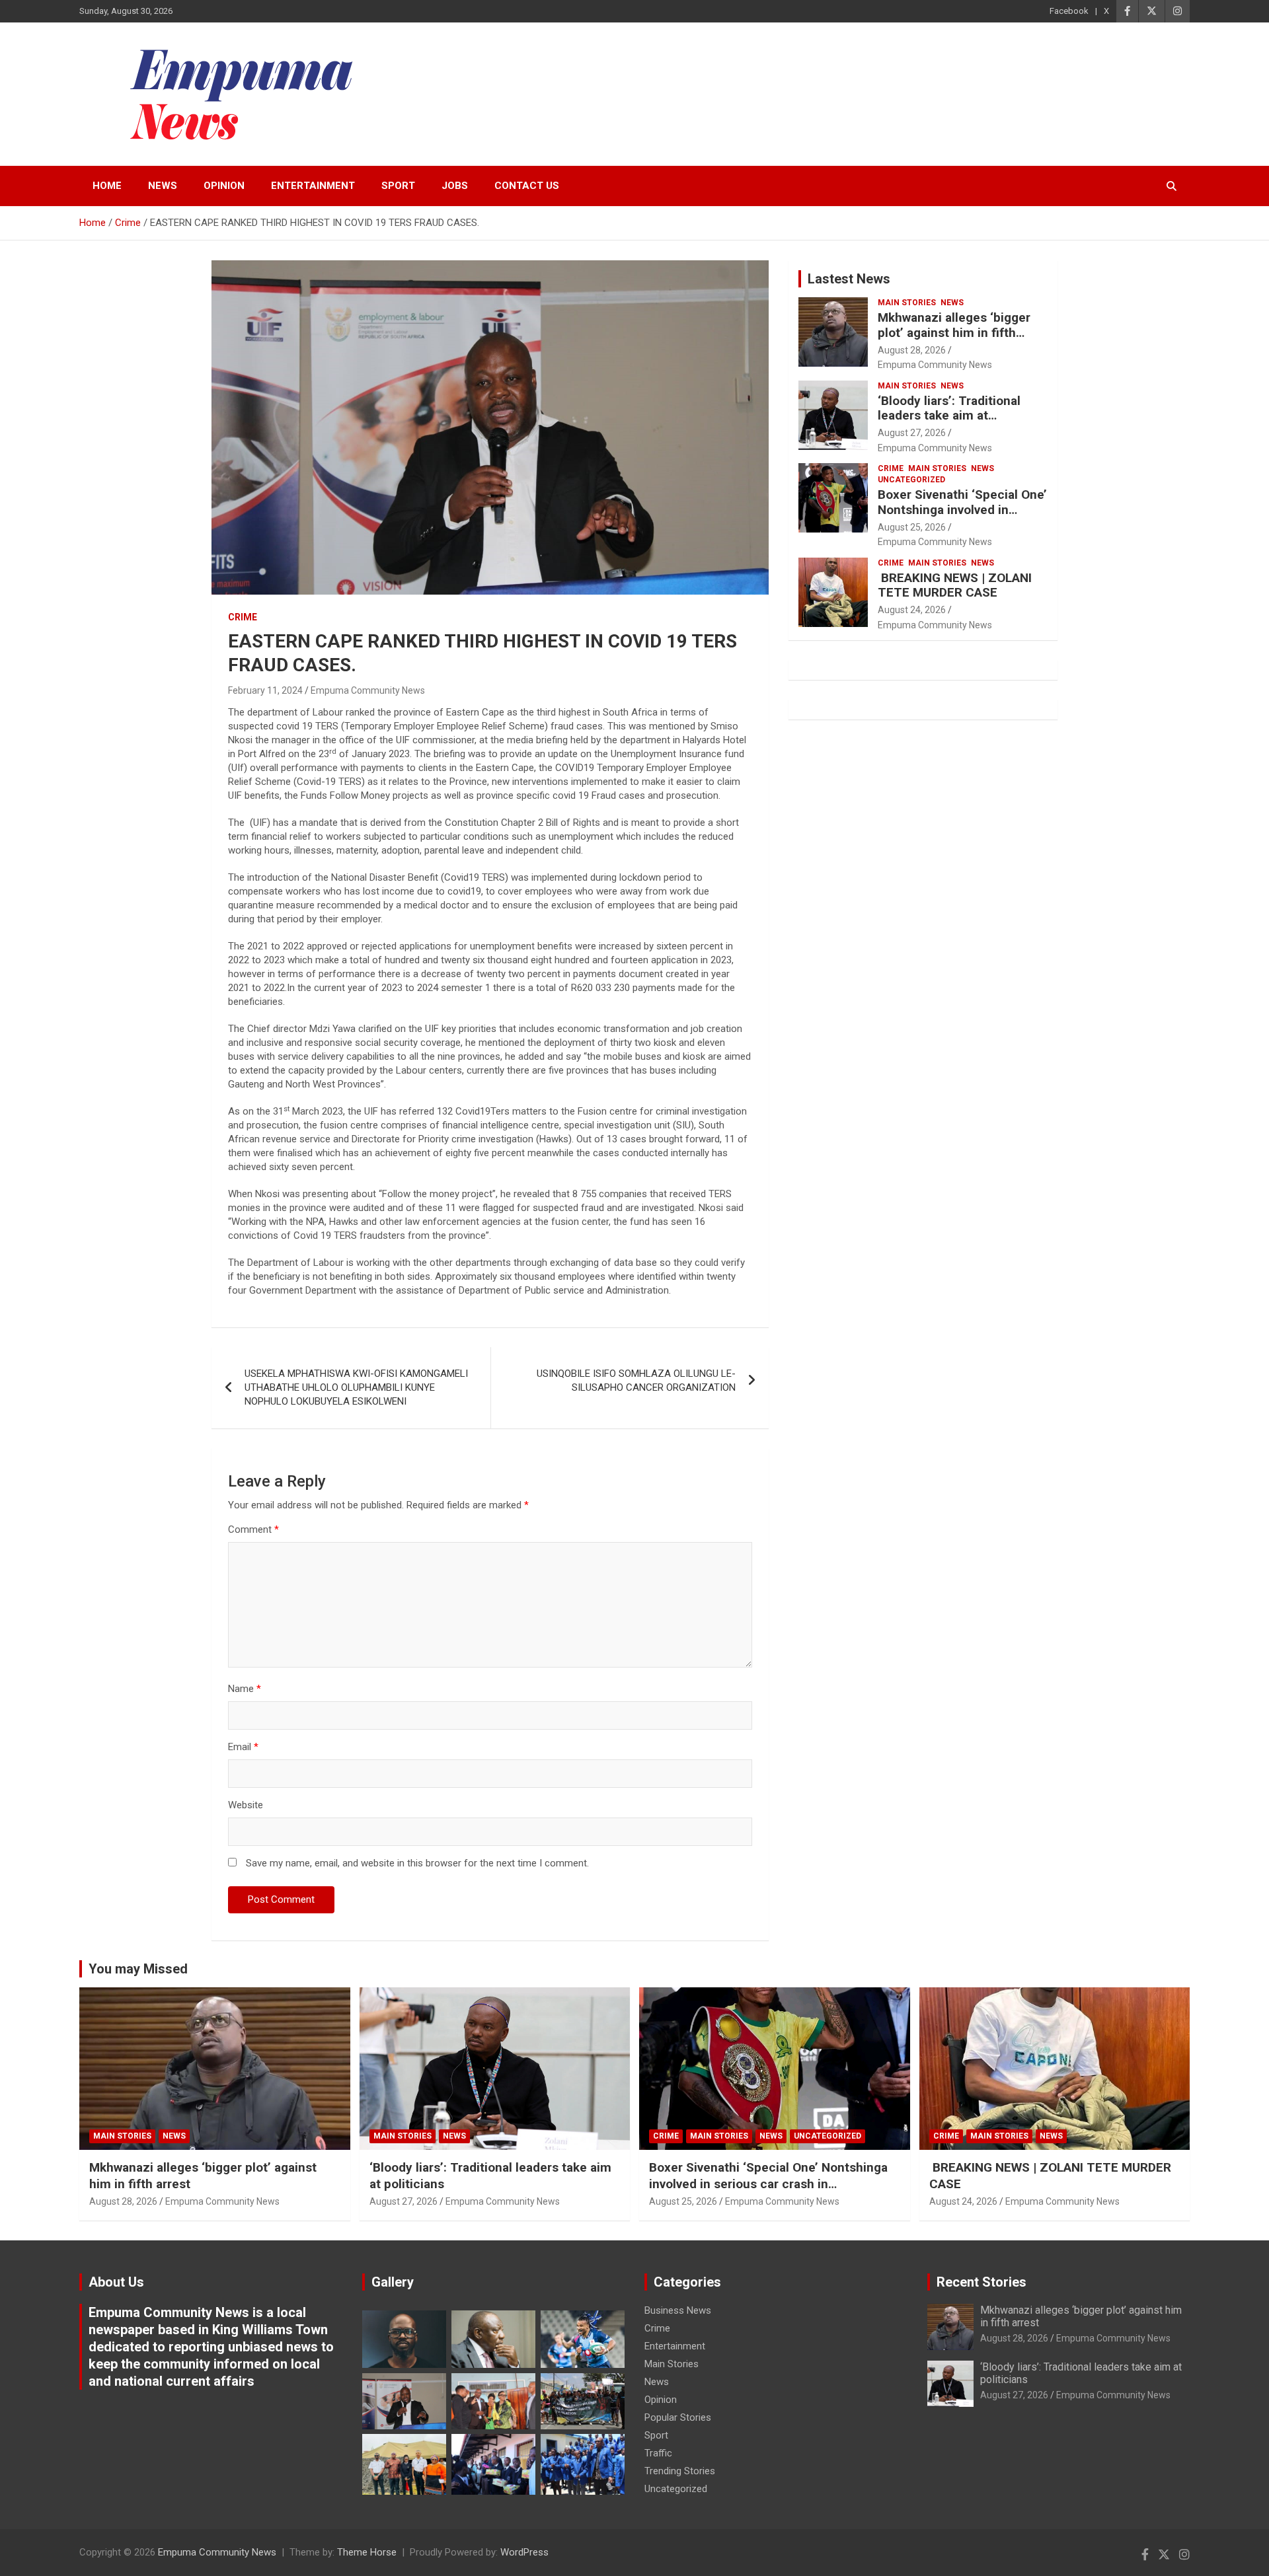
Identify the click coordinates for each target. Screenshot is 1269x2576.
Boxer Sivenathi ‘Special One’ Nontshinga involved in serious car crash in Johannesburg (962, 517)
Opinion (224, 186)
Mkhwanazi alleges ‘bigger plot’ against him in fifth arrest (954, 333)
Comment (253, 1529)
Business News (678, 2310)
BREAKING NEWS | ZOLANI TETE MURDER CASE (955, 585)
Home (107, 186)
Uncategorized (911, 480)
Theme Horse (367, 2552)
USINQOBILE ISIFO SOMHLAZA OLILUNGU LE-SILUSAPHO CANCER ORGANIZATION (636, 1380)
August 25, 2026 (912, 527)
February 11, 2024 (265, 690)
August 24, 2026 (912, 610)
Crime (243, 617)
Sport (398, 186)
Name (245, 1689)
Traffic (658, 2453)
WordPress (524, 2552)
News (163, 186)
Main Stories (907, 303)
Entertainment (313, 186)
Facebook (1069, 11)
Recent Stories (981, 2282)
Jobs (455, 186)
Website (246, 1805)
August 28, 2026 (912, 350)
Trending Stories (680, 2471)
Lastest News (849, 279)
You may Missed (138, 1969)
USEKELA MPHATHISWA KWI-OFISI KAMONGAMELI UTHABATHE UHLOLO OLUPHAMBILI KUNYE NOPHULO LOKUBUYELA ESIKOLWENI (356, 1387)
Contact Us (527, 186)
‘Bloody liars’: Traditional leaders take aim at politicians (949, 416)
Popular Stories (678, 2417)
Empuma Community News (368, 690)
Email (243, 1747)
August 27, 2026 (912, 433)
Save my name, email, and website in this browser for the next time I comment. (417, 1863)
